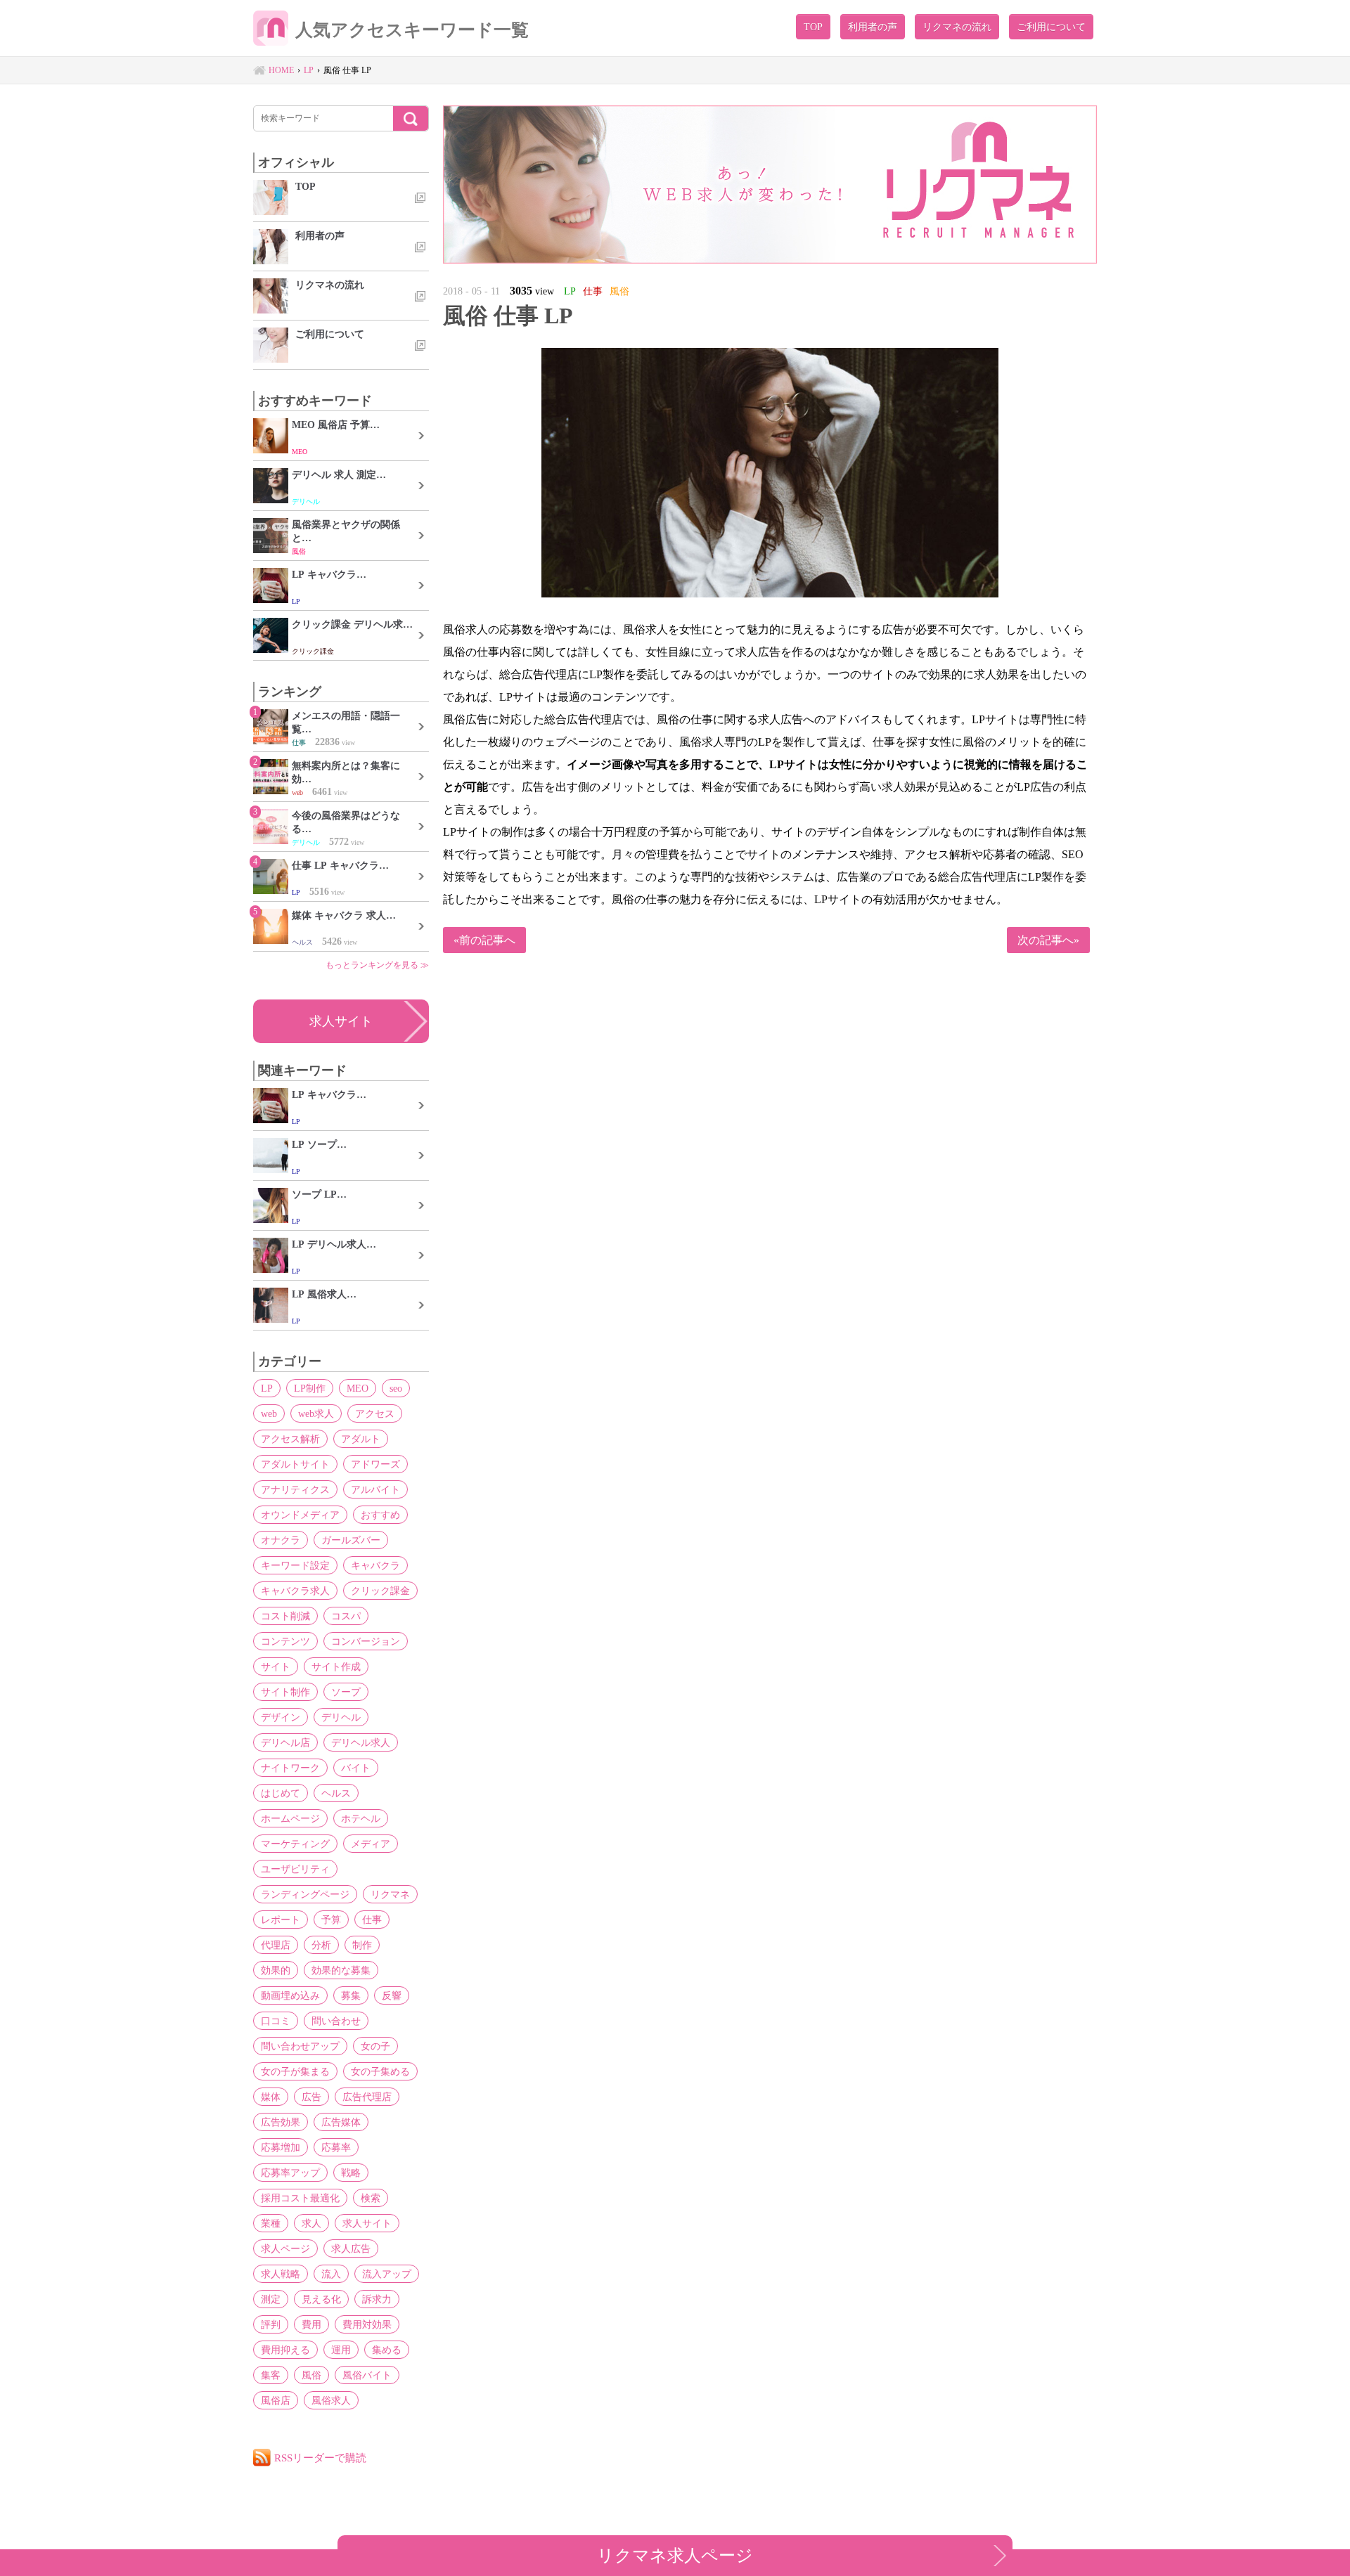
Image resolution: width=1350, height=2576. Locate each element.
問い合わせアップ (300, 2046)
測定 (271, 2299)
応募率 (336, 2147)
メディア (371, 1844)
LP (267, 1388)
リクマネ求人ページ (675, 2555)
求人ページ (285, 2248)
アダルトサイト (295, 1464)
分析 (321, 1945)
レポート (281, 1920)
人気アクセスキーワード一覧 (412, 30)
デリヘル (341, 1717)
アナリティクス (295, 1489)
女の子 (375, 2046)
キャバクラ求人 (295, 1591)
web (269, 1413)
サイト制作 (285, 1692)
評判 (271, 2324)
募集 (351, 1995)
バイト (356, 1768)
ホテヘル (361, 1818)
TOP (813, 27)
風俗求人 (331, 2400)
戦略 (351, 2173)
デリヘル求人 (361, 1742)
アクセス (375, 1413)
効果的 (276, 1970)
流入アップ (387, 2274)
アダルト (361, 1439)
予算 (331, 1920)
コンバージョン (366, 1641)
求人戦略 (281, 2274)
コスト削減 (285, 1616)
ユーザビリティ (295, 1869)
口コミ (276, 2021)
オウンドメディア (300, 1515)
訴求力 (377, 2299)
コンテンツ (285, 1641)
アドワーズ (375, 1464)
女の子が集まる (295, 2071)
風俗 (311, 2375)
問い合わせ (336, 2021)
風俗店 (276, 2400)
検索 (371, 2198)
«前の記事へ (484, 940)
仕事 (372, 1920)
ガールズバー (351, 1540)
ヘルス (336, 1793)
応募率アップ (290, 2173)
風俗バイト (367, 2375)
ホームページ (290, 1818)
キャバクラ (375, 1565)
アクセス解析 (290, 1439)
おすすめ (380, 1515)
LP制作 (310, 1388)
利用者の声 (873, 27)
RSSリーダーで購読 (320, 2458)
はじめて (281, 1793)
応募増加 (281, 2147)
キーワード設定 (295, 1565)
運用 (341, 2350)
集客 (271, 2375)
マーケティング (295, 1844)
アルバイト (375, 1489)
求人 (311, 2223)
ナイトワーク (290, 1768)
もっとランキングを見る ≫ (377, 965)
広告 (311, 2097)
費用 (311, 2324)
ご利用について (1051, 27)
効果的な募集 (341, 1970)
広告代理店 (367, 2097)
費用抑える (285, 2350)
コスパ (346, 1616)
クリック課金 (380, 1591)
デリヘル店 (285, 1742)
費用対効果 (367, 2324)
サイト (276, 1666)
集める (387, 2350)
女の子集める (380, 2071)
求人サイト (341, 1021)
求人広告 (351, 2248)
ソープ (346, 1692)
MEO (358, 1388)
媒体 (271, 2097)
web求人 (316, 1413)
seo (396, 1388)
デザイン (281, 1717)
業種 (271, 2223)
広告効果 (281, 2122)
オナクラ (281, 1540)
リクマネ (390, 1894)
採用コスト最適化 (300, 2198)
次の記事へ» (1048, 940)
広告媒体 (341, 2122)
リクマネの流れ (957, 27)
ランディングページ (305, 1894)
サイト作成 (336, 1666)
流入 (331, 2274)
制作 (362, 1945)
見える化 (321, 2299)
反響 (392, 1995)
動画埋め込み (290, 1995)
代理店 (276, 1945)
